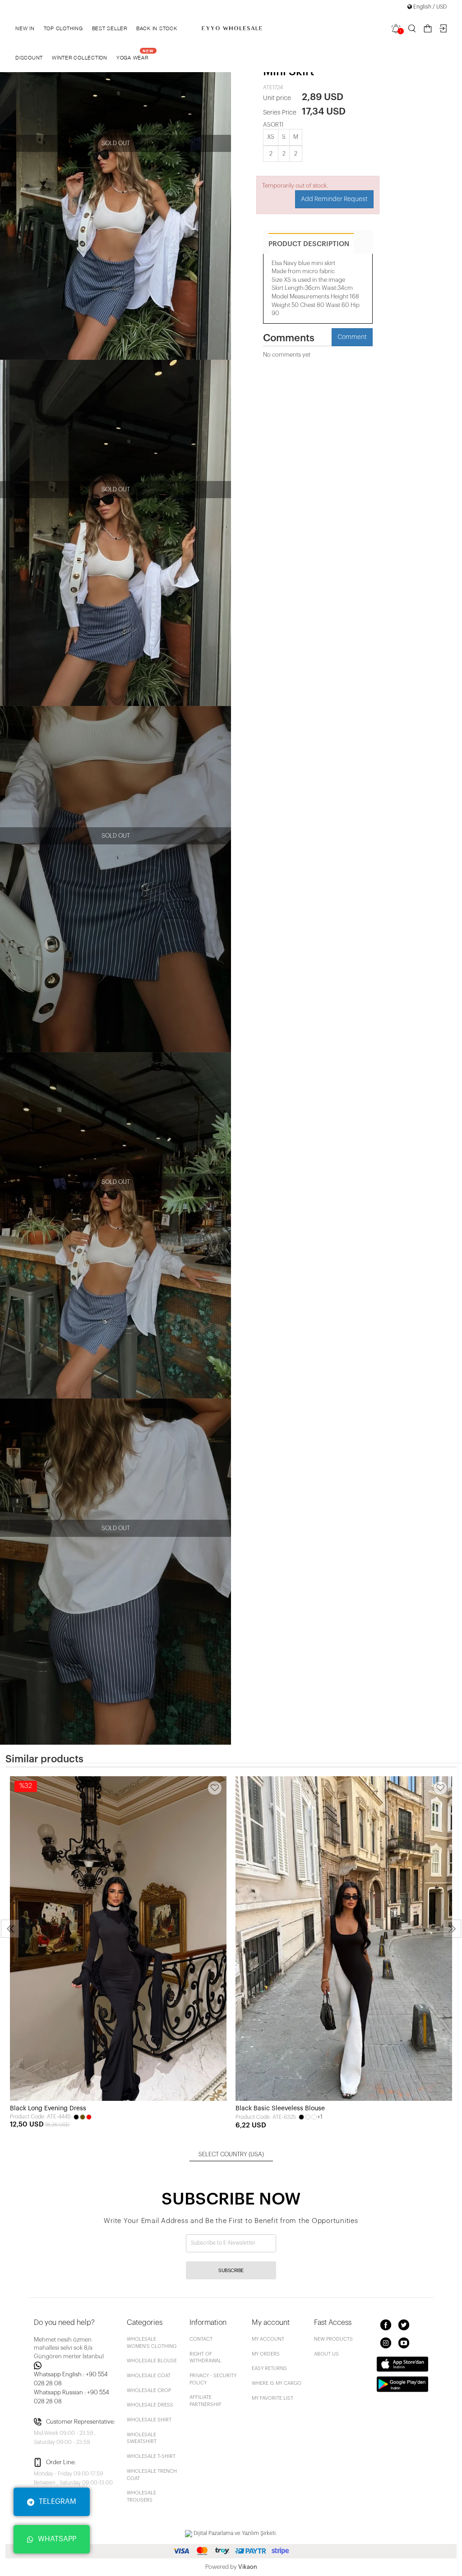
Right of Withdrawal (206, 2358)
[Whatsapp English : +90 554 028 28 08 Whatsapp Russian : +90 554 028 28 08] (75, 2365)
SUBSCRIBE (231, 2271)
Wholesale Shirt (149, 2420)
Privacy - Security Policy (213, 2379)
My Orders (266, 2354)
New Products (333, 2339)
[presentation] (10, 1929)
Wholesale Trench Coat (152, 2475)
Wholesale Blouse (152, 2361)
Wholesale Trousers (141, 2496)
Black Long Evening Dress (48, 2108)
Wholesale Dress (150, 2405)
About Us (326, 2354)
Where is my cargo (277, 2383)
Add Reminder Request (334, 199)
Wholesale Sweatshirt (142, 2438)
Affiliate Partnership (205, 2401)
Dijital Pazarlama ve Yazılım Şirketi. (235, 2533)
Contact (201, 2339)
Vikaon (248, 2567)
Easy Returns (269, 2368)
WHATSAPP (57, 2539)
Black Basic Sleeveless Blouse (280, 2108)
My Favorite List (273, 2398)
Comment (352, 337)
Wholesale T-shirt (151, 2456)
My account (268, 2339)
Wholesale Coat (149, 2376)
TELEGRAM (58, 2502)
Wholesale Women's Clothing (152, 2343)
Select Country (231, 2154)
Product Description (309, 244)
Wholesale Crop (149, 2390)
